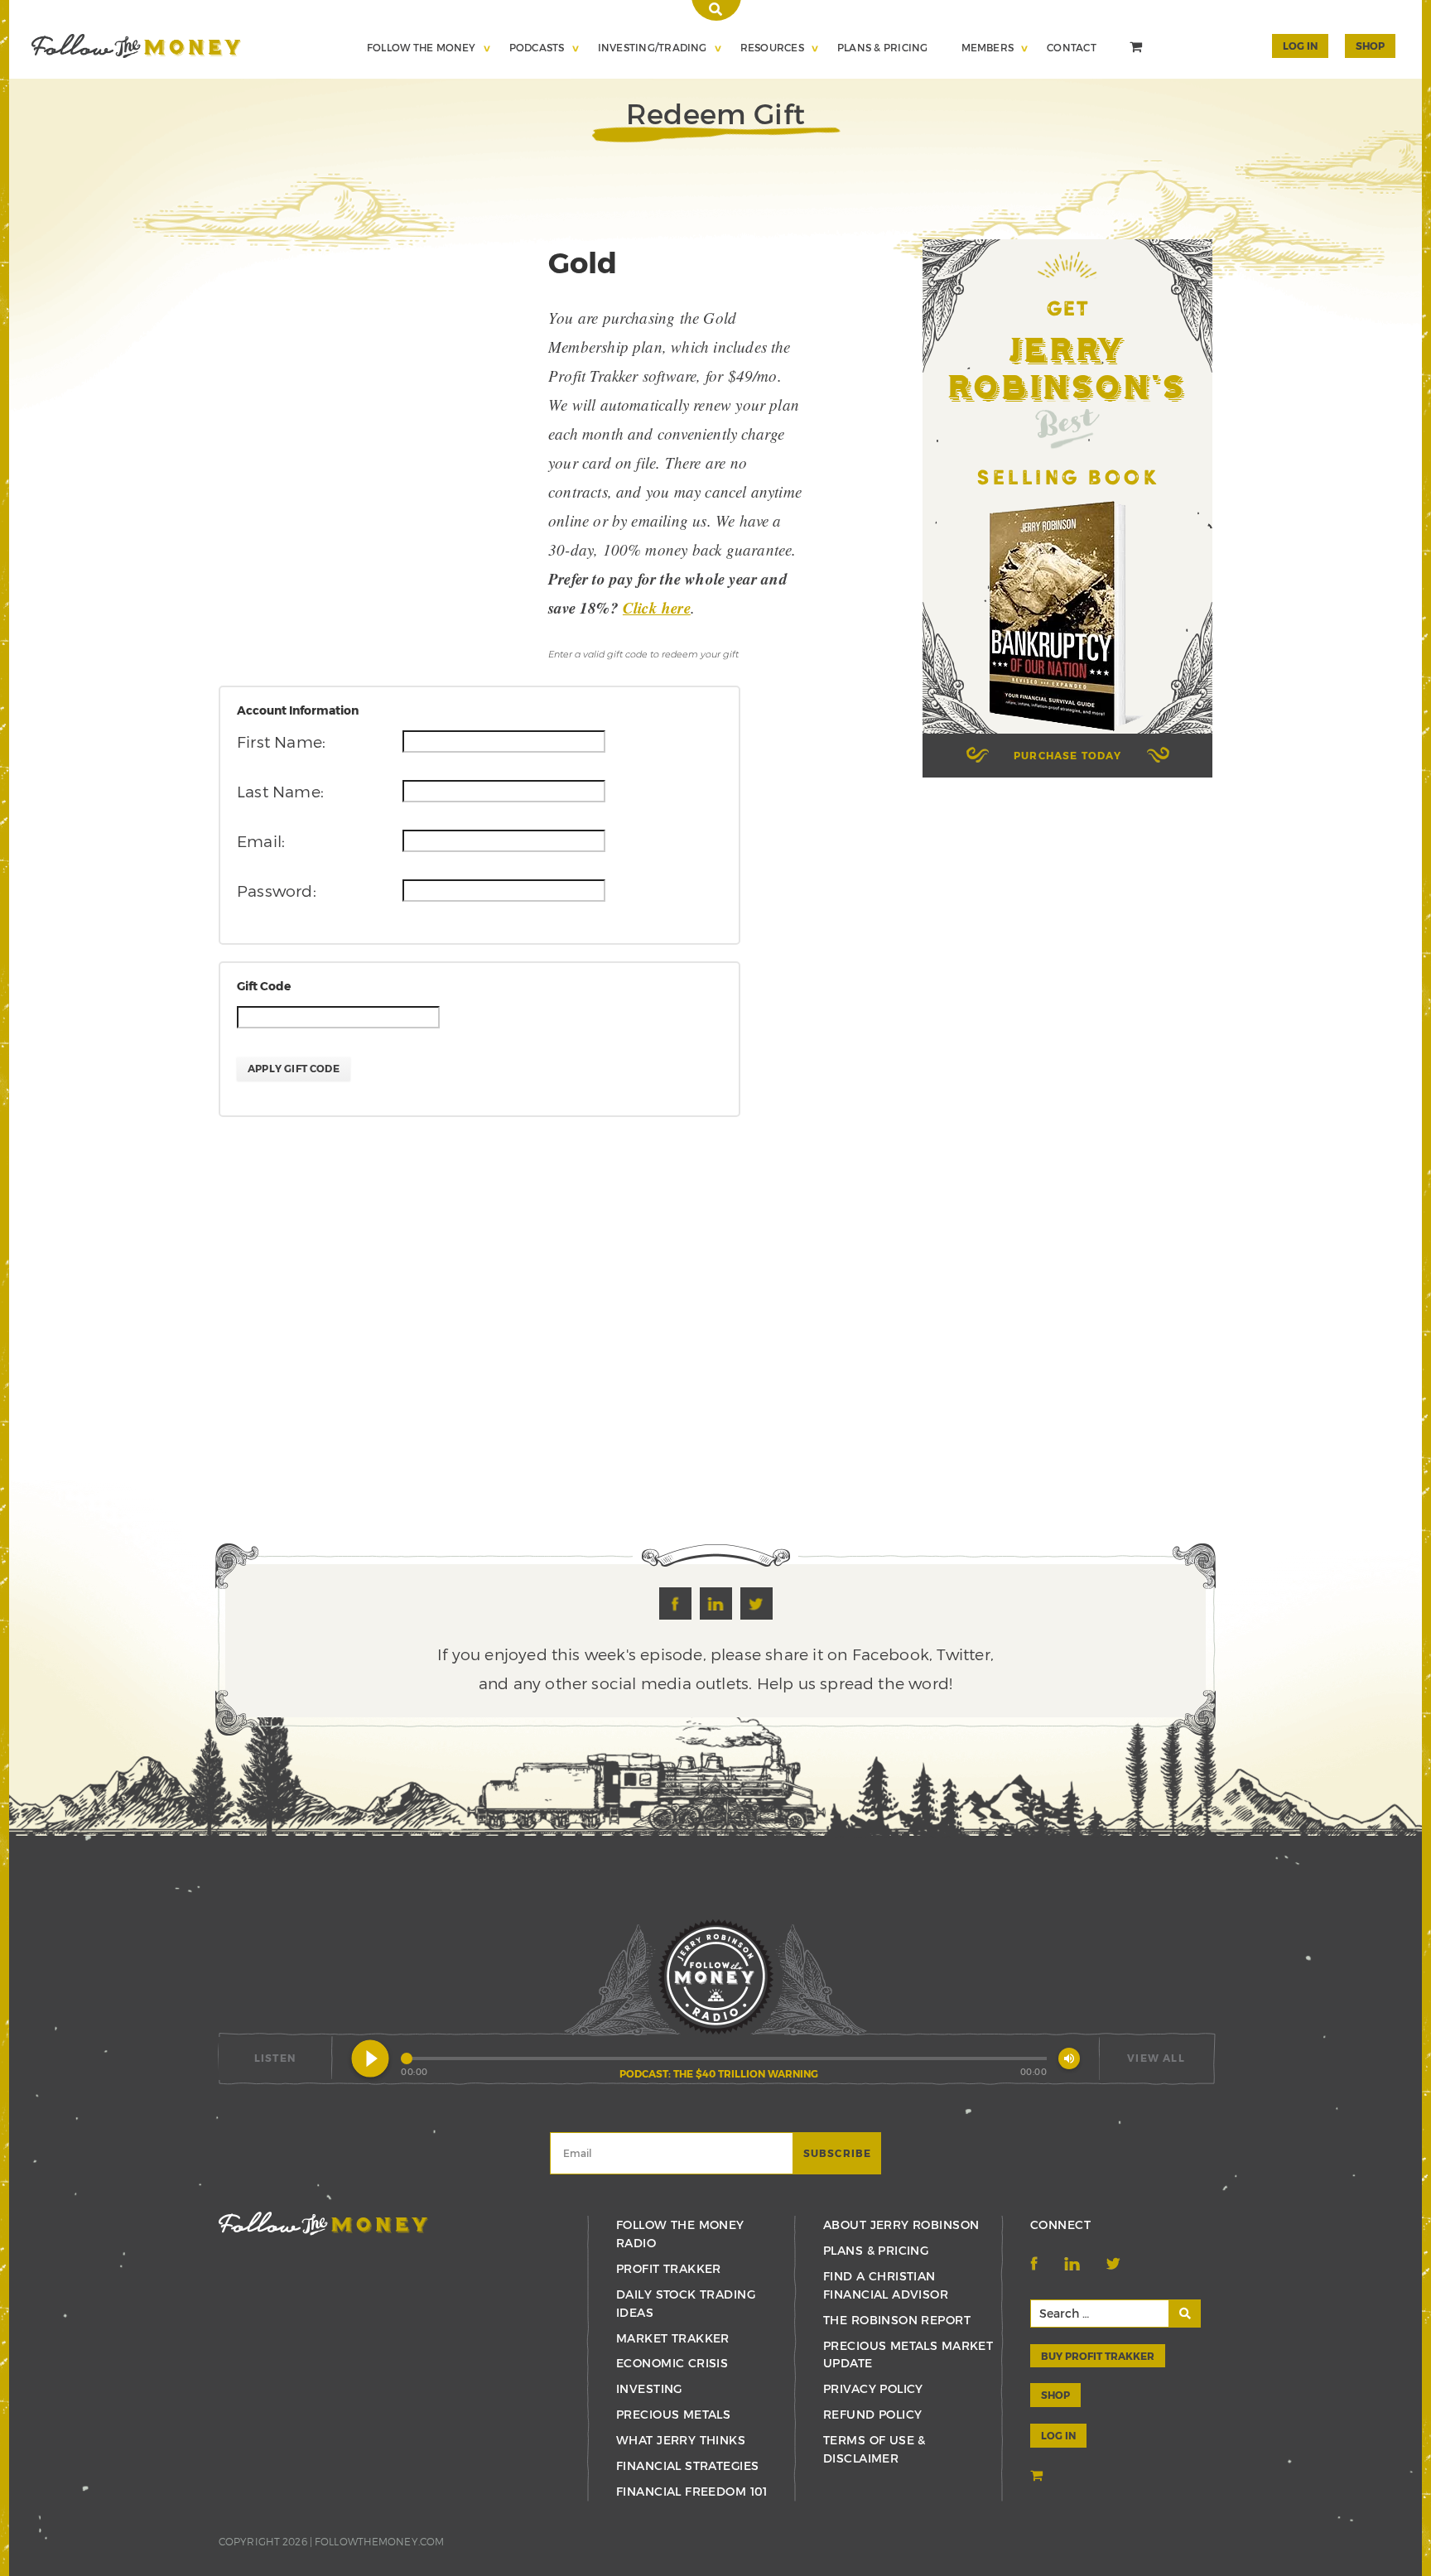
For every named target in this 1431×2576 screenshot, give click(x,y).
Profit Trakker (669, 2268)
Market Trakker (673, 2338)
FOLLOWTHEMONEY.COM (379, 2541)
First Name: (281, 742)
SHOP (1370, 46)
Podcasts (537, 47)
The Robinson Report (897, 2320)
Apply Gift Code (294, 1068)
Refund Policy (872, 2414)
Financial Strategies (687, 2465)
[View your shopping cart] (1138, 49)
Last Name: (280, 791)
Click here (657, 607)
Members (988, 47)
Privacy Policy (873, 2388)
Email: (261, 841)
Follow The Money (422, 47)
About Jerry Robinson (901, 2225)
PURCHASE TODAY (1067, 755)
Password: (277, 891)
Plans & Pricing (883, 47)
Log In (1300, 46)
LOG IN (1058, 2435)
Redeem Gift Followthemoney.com (136, 46)
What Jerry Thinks (681, 2440)
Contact (1072, 47)
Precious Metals (673, 2414)
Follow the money (323, 2224)
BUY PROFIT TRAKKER (1098, 2356)
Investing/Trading (653, 47)
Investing (649, 2388)
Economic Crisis (672, 2363)
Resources (772, 47)
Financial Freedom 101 (692, 2491)
